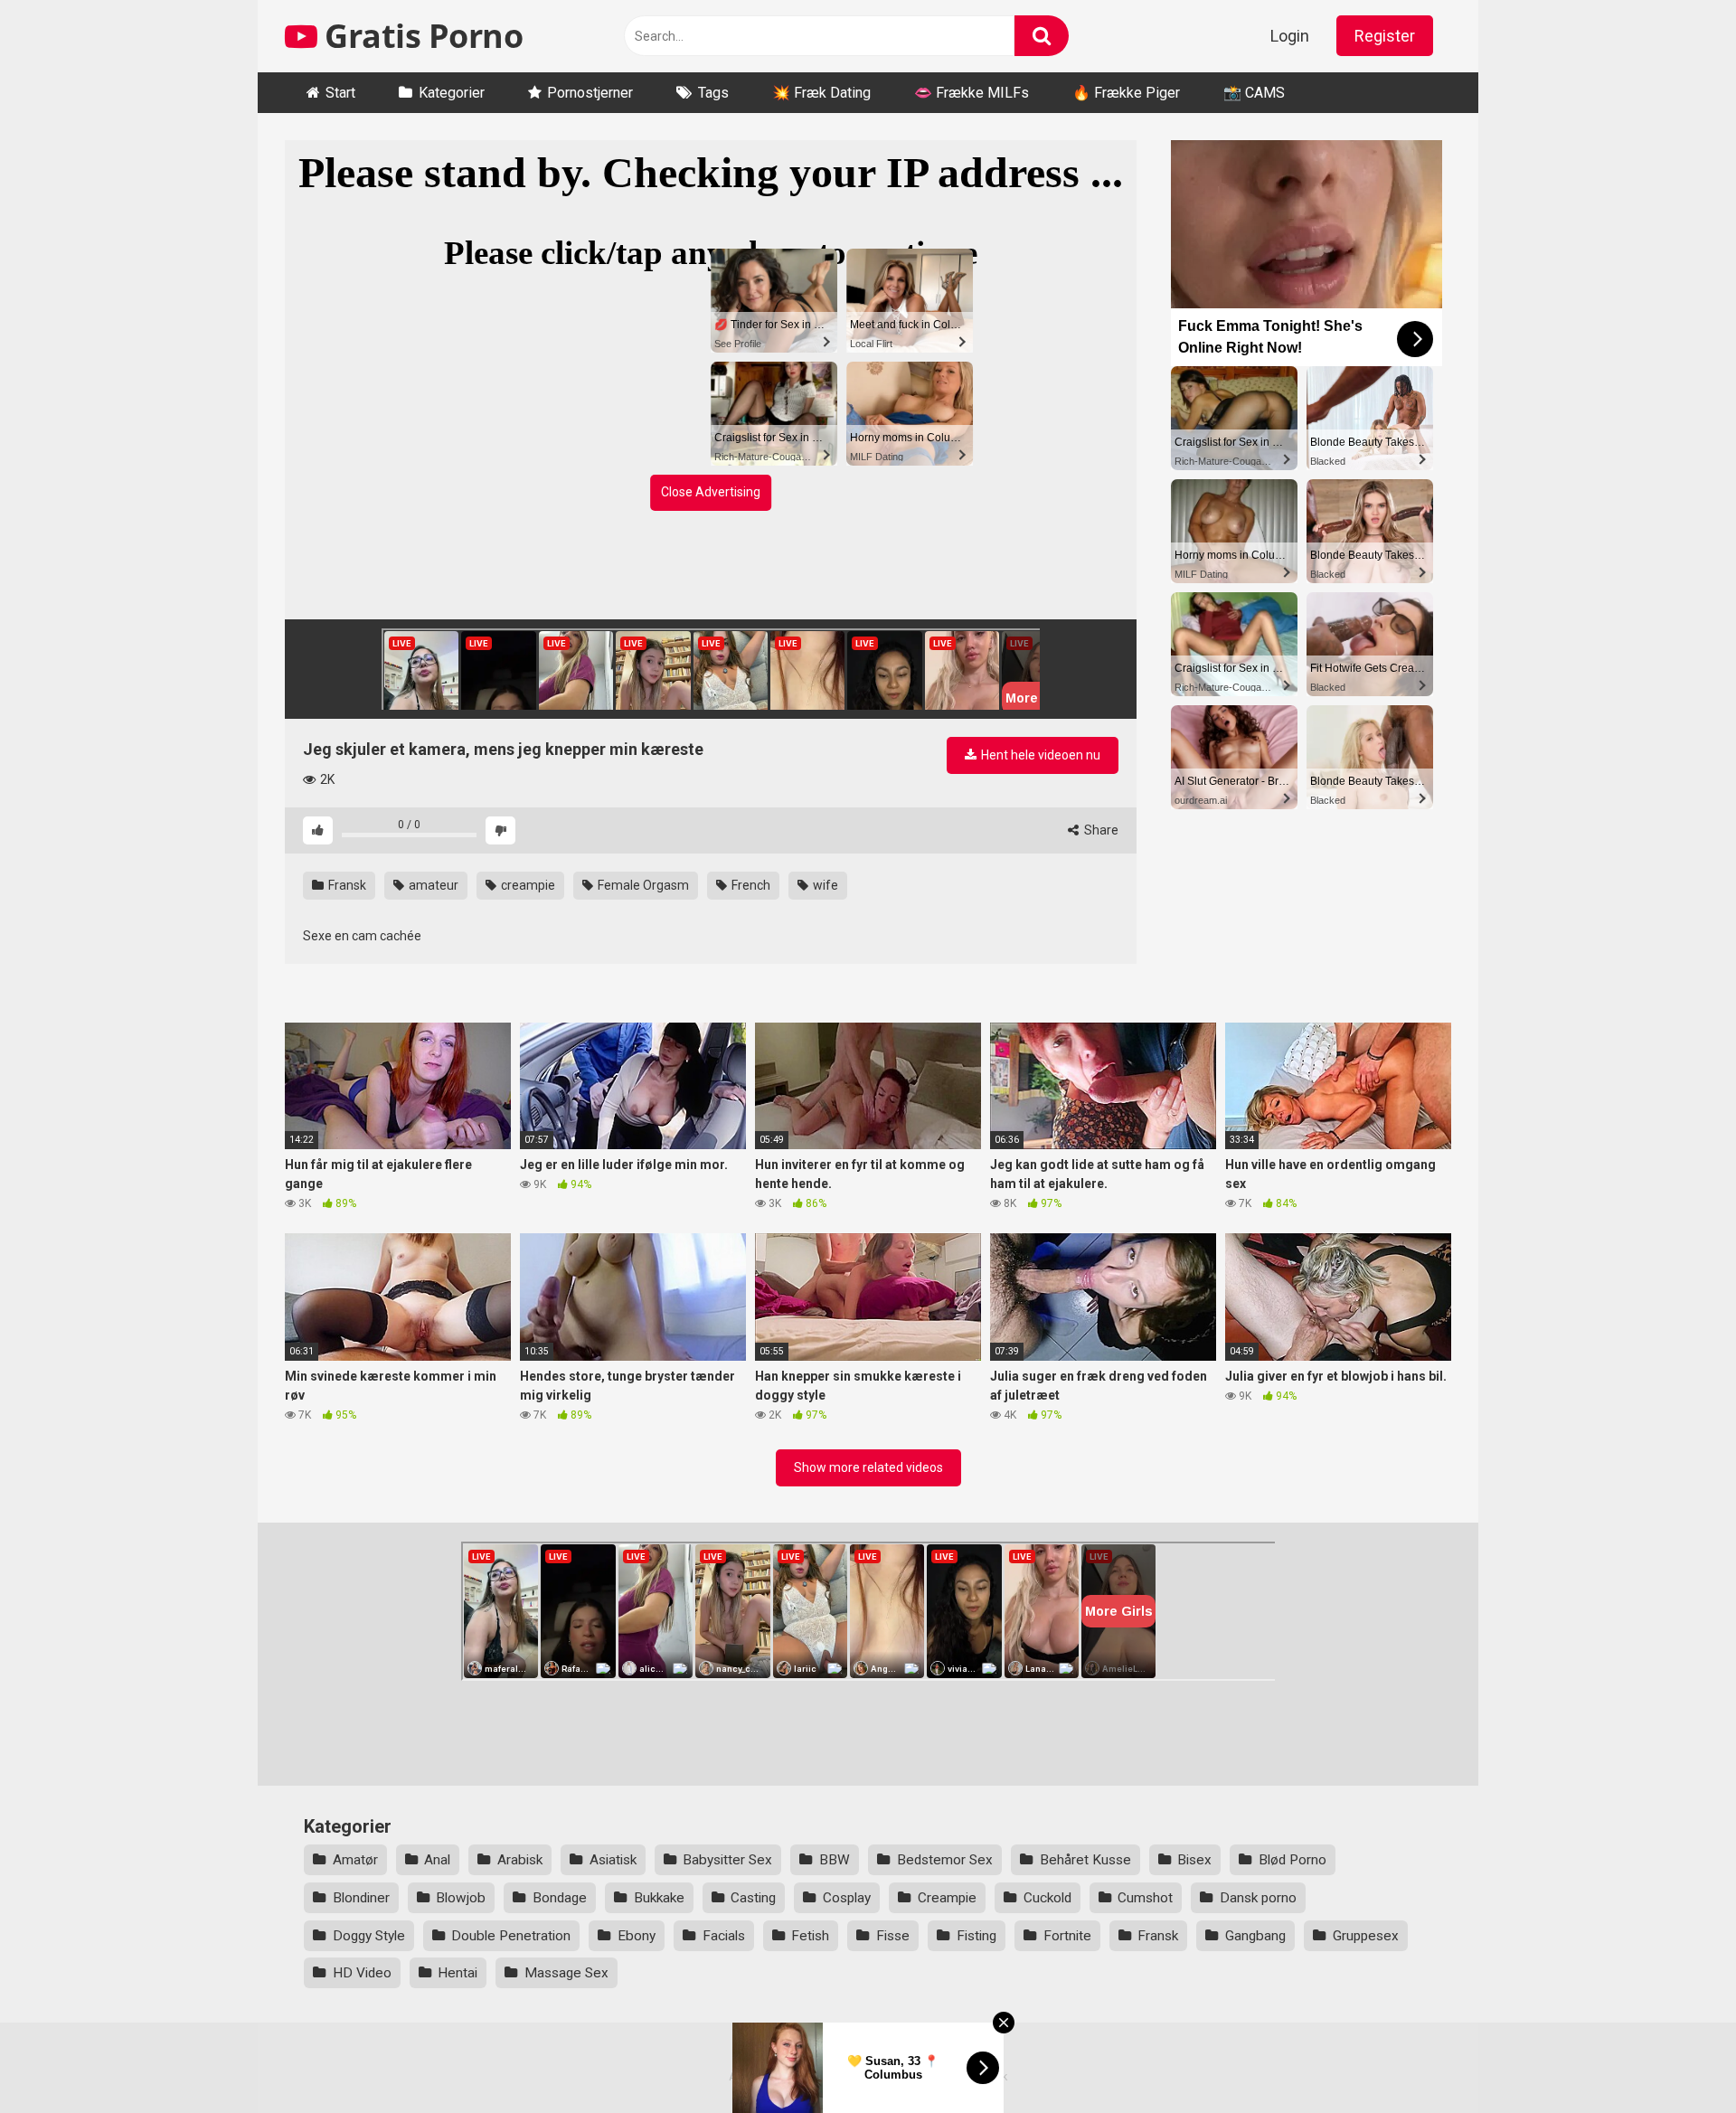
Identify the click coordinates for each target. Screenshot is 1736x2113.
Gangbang (1255, 1936)
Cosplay (847, 1898)
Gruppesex (1366, 1936)
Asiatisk (613, 1860)
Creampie (947, 1898)
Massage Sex (566, 1973)
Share (1100, 830)
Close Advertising (711, 492)
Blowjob (461, 1898)
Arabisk (520, 1860)
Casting (753, 1898)
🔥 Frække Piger (1126, 93)
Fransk (346, 885)
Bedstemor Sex (945, 1860)
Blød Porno (1293, 1860)
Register (1385, 36)
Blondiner (361, 1898)
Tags (713, 93)
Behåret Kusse (1085, 1860)
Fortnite (1067, 1936)
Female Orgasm (642, 885)
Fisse (893, 1936)
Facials (724, 1936)
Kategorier (452, 93)
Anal (437, 1860)
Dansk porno (1258, 1898)
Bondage (560, 1898)
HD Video (362, 1973)
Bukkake (659, 1898)
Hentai (458, 1973)
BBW (835, 1860)
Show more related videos (868, 1467)
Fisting (976, 1936)
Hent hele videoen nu (1039, 755)
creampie (527, 885)
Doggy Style (369, 1936)
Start (340, 93)
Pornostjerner (590, 93)
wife (824, 885)
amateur (432, 885)
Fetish (810, 1936)
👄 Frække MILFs (972, 93)
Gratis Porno (420, 36)
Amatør (355, 1860)
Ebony (637, 1936)
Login (1290, 36)
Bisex (1194, 1860)
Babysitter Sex (727, 1860)
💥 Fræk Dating (821, 93)
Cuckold (1047, 1898)
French (750, 885)
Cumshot (1145, 1898)
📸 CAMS (1254, 93)
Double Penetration (511, 1936)
